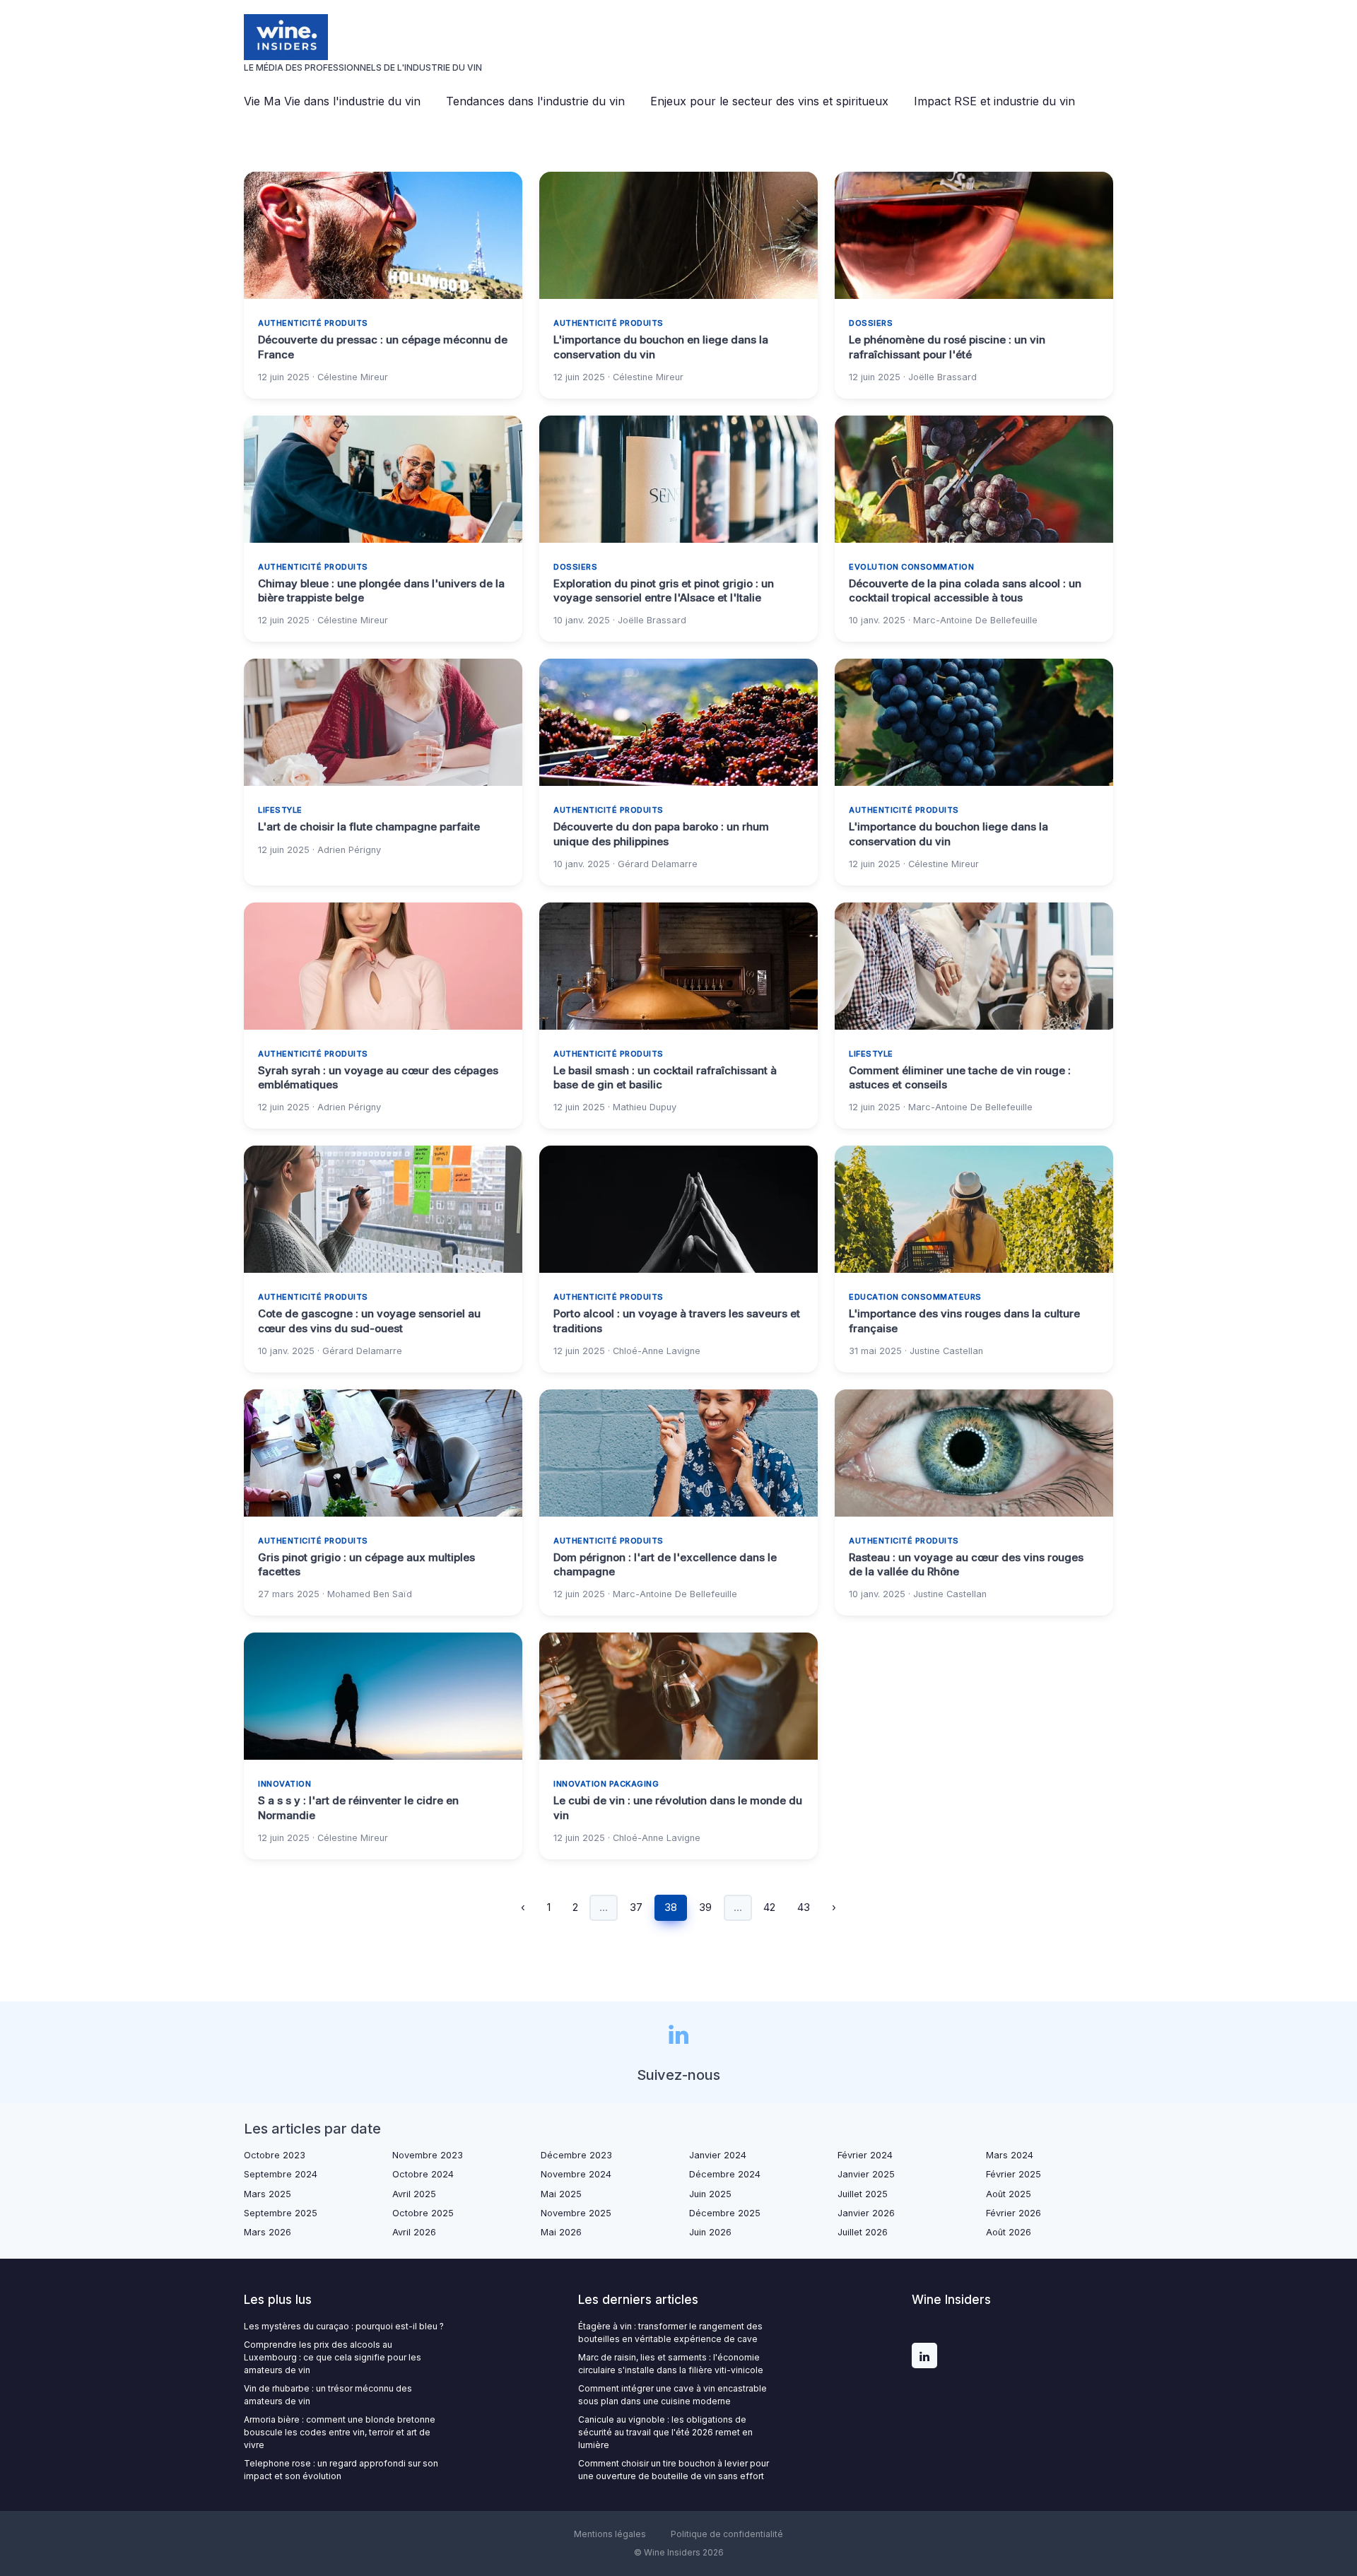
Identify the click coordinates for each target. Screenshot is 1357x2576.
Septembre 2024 (281, 2174)
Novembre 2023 (428, 2155)
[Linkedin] (924, 2356)
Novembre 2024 (576, 2174)
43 (804, 1907)
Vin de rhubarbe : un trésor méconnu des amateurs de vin (328, 2395)
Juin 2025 (710, 2194)
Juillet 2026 (863, 2232)
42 (769, 1907)
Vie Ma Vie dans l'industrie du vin (332, 101)
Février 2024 (865, 2155)
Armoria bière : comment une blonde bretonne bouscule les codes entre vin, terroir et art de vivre (340, 2432)
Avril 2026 (414, 2232)
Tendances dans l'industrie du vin (535, 101)
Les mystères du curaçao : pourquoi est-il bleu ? (344, 2326)
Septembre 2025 (281, 2213)
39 (705, 1907)
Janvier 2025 (866, 2174)
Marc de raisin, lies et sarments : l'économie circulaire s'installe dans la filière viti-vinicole (671, 2364)
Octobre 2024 (423, 2174)
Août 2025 (1009, 2194)
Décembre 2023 (576, 2155)
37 (636, 1907)
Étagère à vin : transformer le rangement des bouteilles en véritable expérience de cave (670, 2333)
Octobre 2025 (423, 2213)
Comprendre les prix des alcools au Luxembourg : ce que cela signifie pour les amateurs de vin (333, 2357)
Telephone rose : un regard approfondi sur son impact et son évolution (341, 2470)
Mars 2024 (1010, 2155)
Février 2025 (1014, 2174)
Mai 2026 (561, 2232)
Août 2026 (1009, 2232)
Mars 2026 (268, 2232)
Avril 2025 (414, 2194)
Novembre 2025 (576, 2213)
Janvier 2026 (866, 2213)
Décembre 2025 (725, 2213)
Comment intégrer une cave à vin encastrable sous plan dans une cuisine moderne (672, 2395)
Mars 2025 (268, 2194)
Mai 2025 (561, 2194)
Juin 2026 (710, 2232)
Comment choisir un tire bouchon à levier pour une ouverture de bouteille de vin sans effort (674, 2470)
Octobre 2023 (275, 2155)
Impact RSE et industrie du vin (994, 101)
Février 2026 (1014, 2213)
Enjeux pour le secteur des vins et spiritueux (769, 101)
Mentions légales (610, 2534)
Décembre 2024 (725, 2174)
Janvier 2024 (718, 2155)
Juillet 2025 (863, 2194)
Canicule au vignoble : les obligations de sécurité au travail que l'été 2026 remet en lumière (665, 2432)
